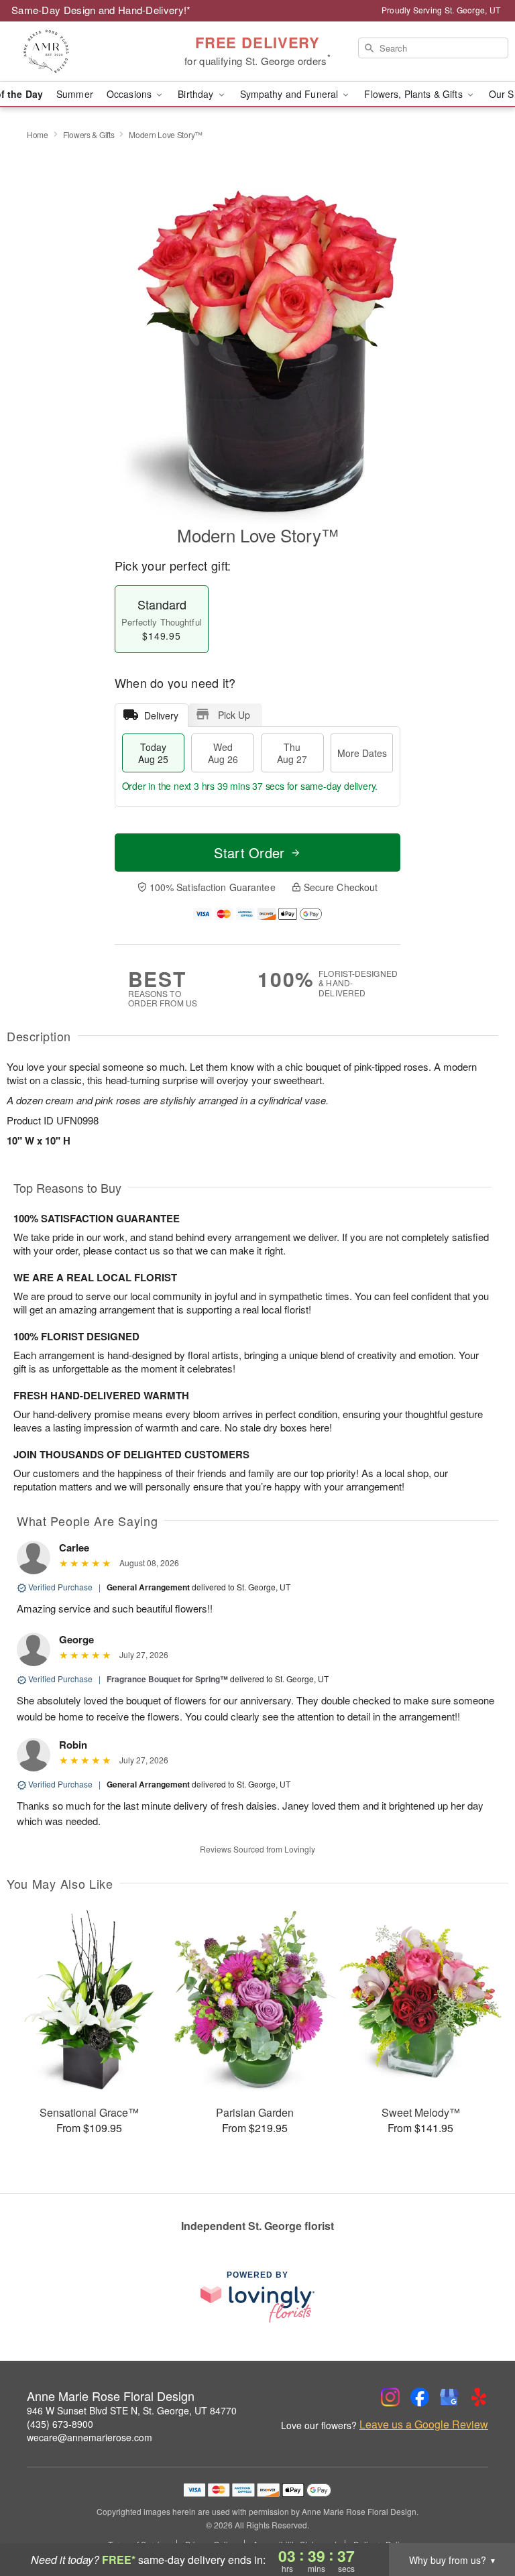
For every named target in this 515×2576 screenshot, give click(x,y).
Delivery (161, 715)
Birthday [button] (197, 94)
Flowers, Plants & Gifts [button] (414, 94)
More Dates (362, 753)
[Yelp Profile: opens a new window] (479, 2397)
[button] (480, 2519)
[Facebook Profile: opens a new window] (420, 2397)
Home (38, 134)
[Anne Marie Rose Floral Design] (89, 52)
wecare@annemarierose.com (90, 2437)
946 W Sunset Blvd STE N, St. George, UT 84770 (132, 2410)
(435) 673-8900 (60, 2424)
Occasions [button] (130, 94)
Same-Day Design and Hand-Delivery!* (101, 10)
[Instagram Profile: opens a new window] (390, 2397)
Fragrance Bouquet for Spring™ (167, 1679)
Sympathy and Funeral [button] (291, 94)
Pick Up (234, 715)
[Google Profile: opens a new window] (449, 2397)
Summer (75, 94)
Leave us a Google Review (424, 2424)
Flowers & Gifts (89, 134)
